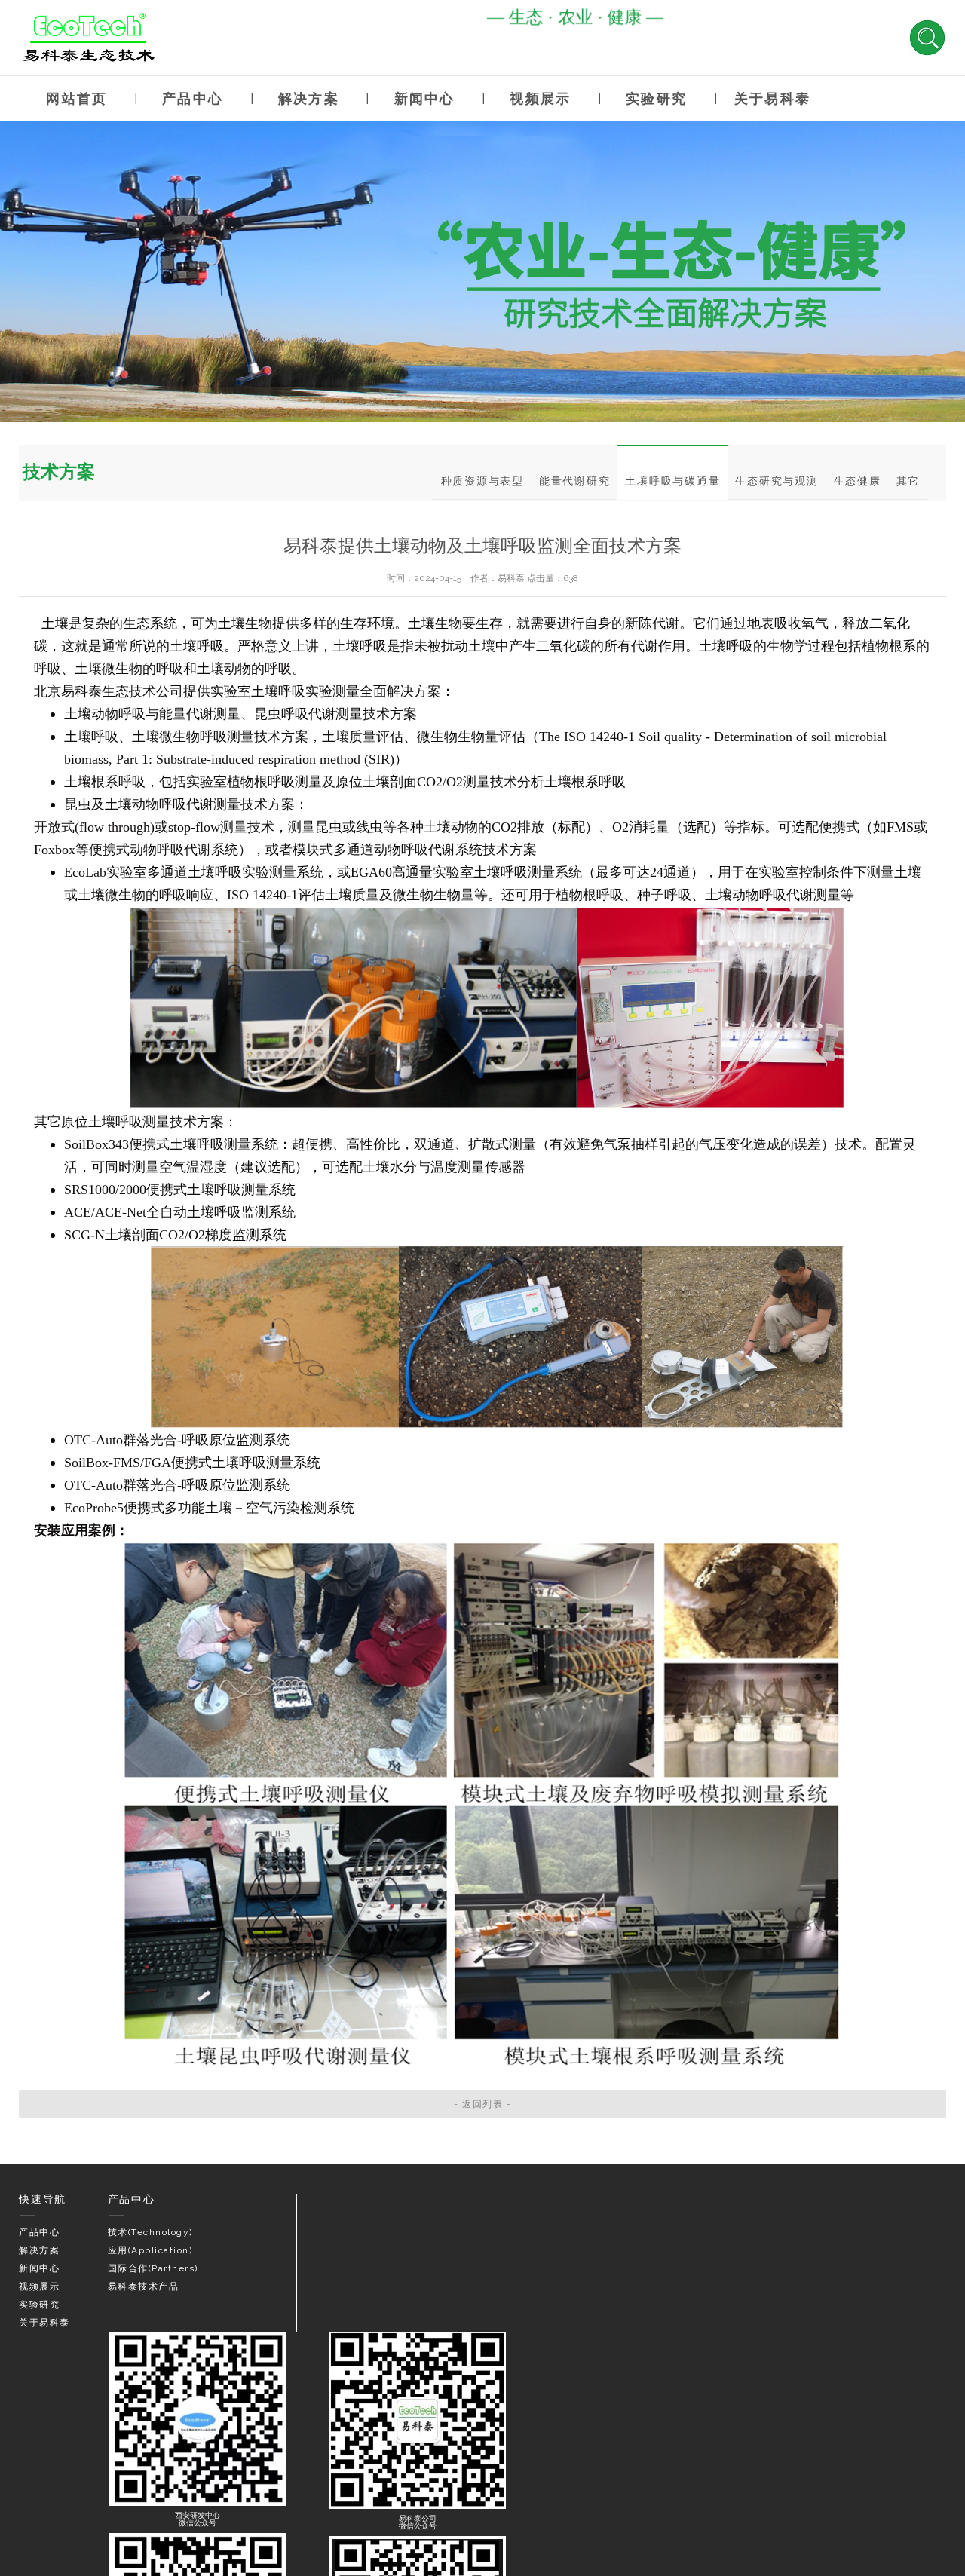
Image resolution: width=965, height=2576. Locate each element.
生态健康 (858, 481)
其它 (908, 481)
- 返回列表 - (482, 2104)
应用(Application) (150, 2250)
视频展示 (540, 98)
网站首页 (77, 98)
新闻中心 (425, 98)
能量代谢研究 (575, 481)
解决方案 (309, 98)
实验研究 (656, 98)
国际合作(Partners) (153, 2268)
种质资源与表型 (482, 481)
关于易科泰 (772, 98)
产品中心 (193, 98)
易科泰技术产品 (144, 2287)
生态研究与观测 (777, 481)
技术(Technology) (150, 2232)
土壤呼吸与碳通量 (672, 481)
